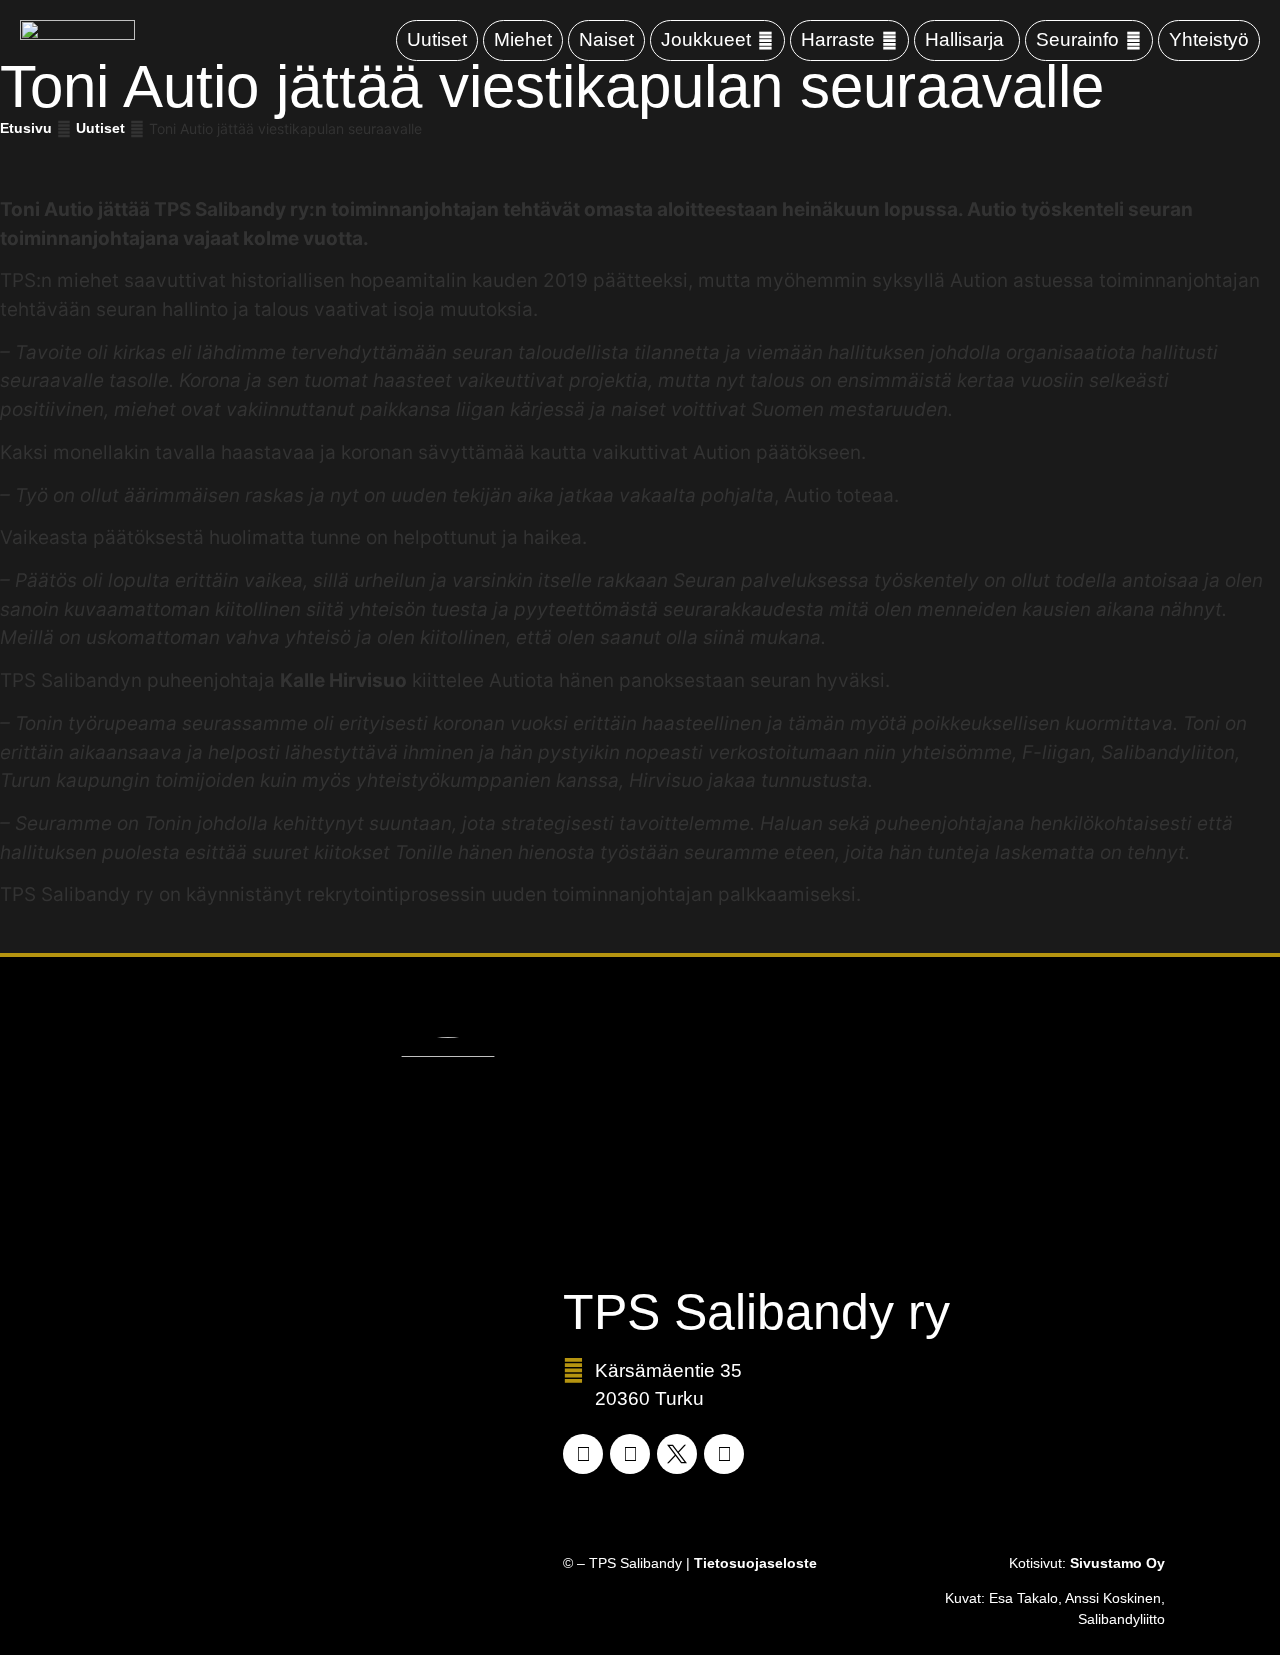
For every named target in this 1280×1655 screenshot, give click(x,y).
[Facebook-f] (583, 1454)
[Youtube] (724, 1454)
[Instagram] (630, 1454)
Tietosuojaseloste (755, 1563)
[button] (717, 40)
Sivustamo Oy (1117, 1563)
